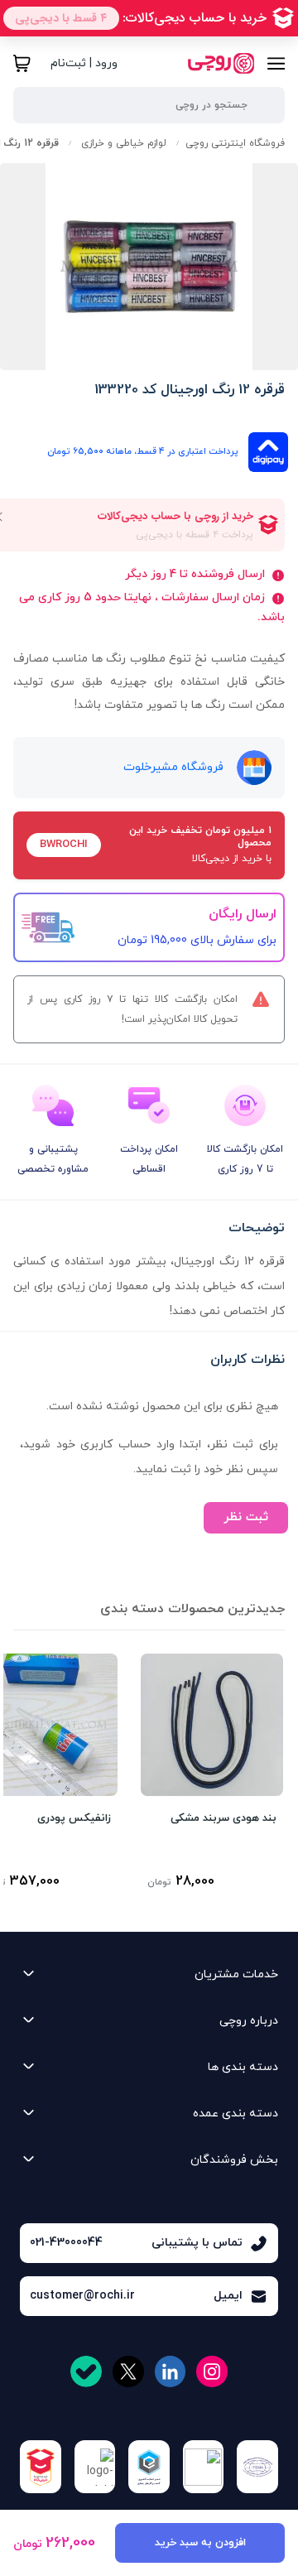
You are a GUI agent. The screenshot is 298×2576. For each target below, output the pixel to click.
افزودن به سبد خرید (200, 2543)
